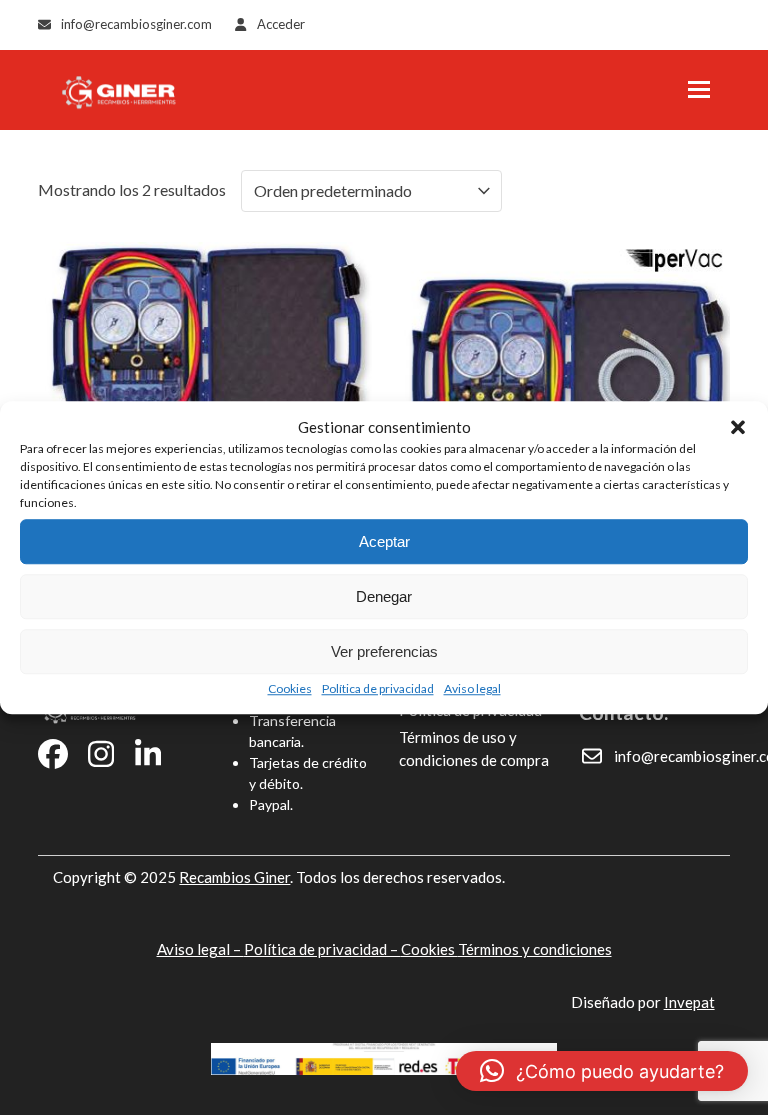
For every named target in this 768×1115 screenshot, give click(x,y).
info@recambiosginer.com (136, 24)
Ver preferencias (384, 651)
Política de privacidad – (322, 949)
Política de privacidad (378, 688)
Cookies (290, 688)
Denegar (384, 596)
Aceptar (384, 541)
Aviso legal (472, 688)
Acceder (281, 24)
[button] (738, 427)
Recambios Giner (234, 877)
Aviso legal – (200, 949)
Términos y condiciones (535, 949)
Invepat (689, 1002)
